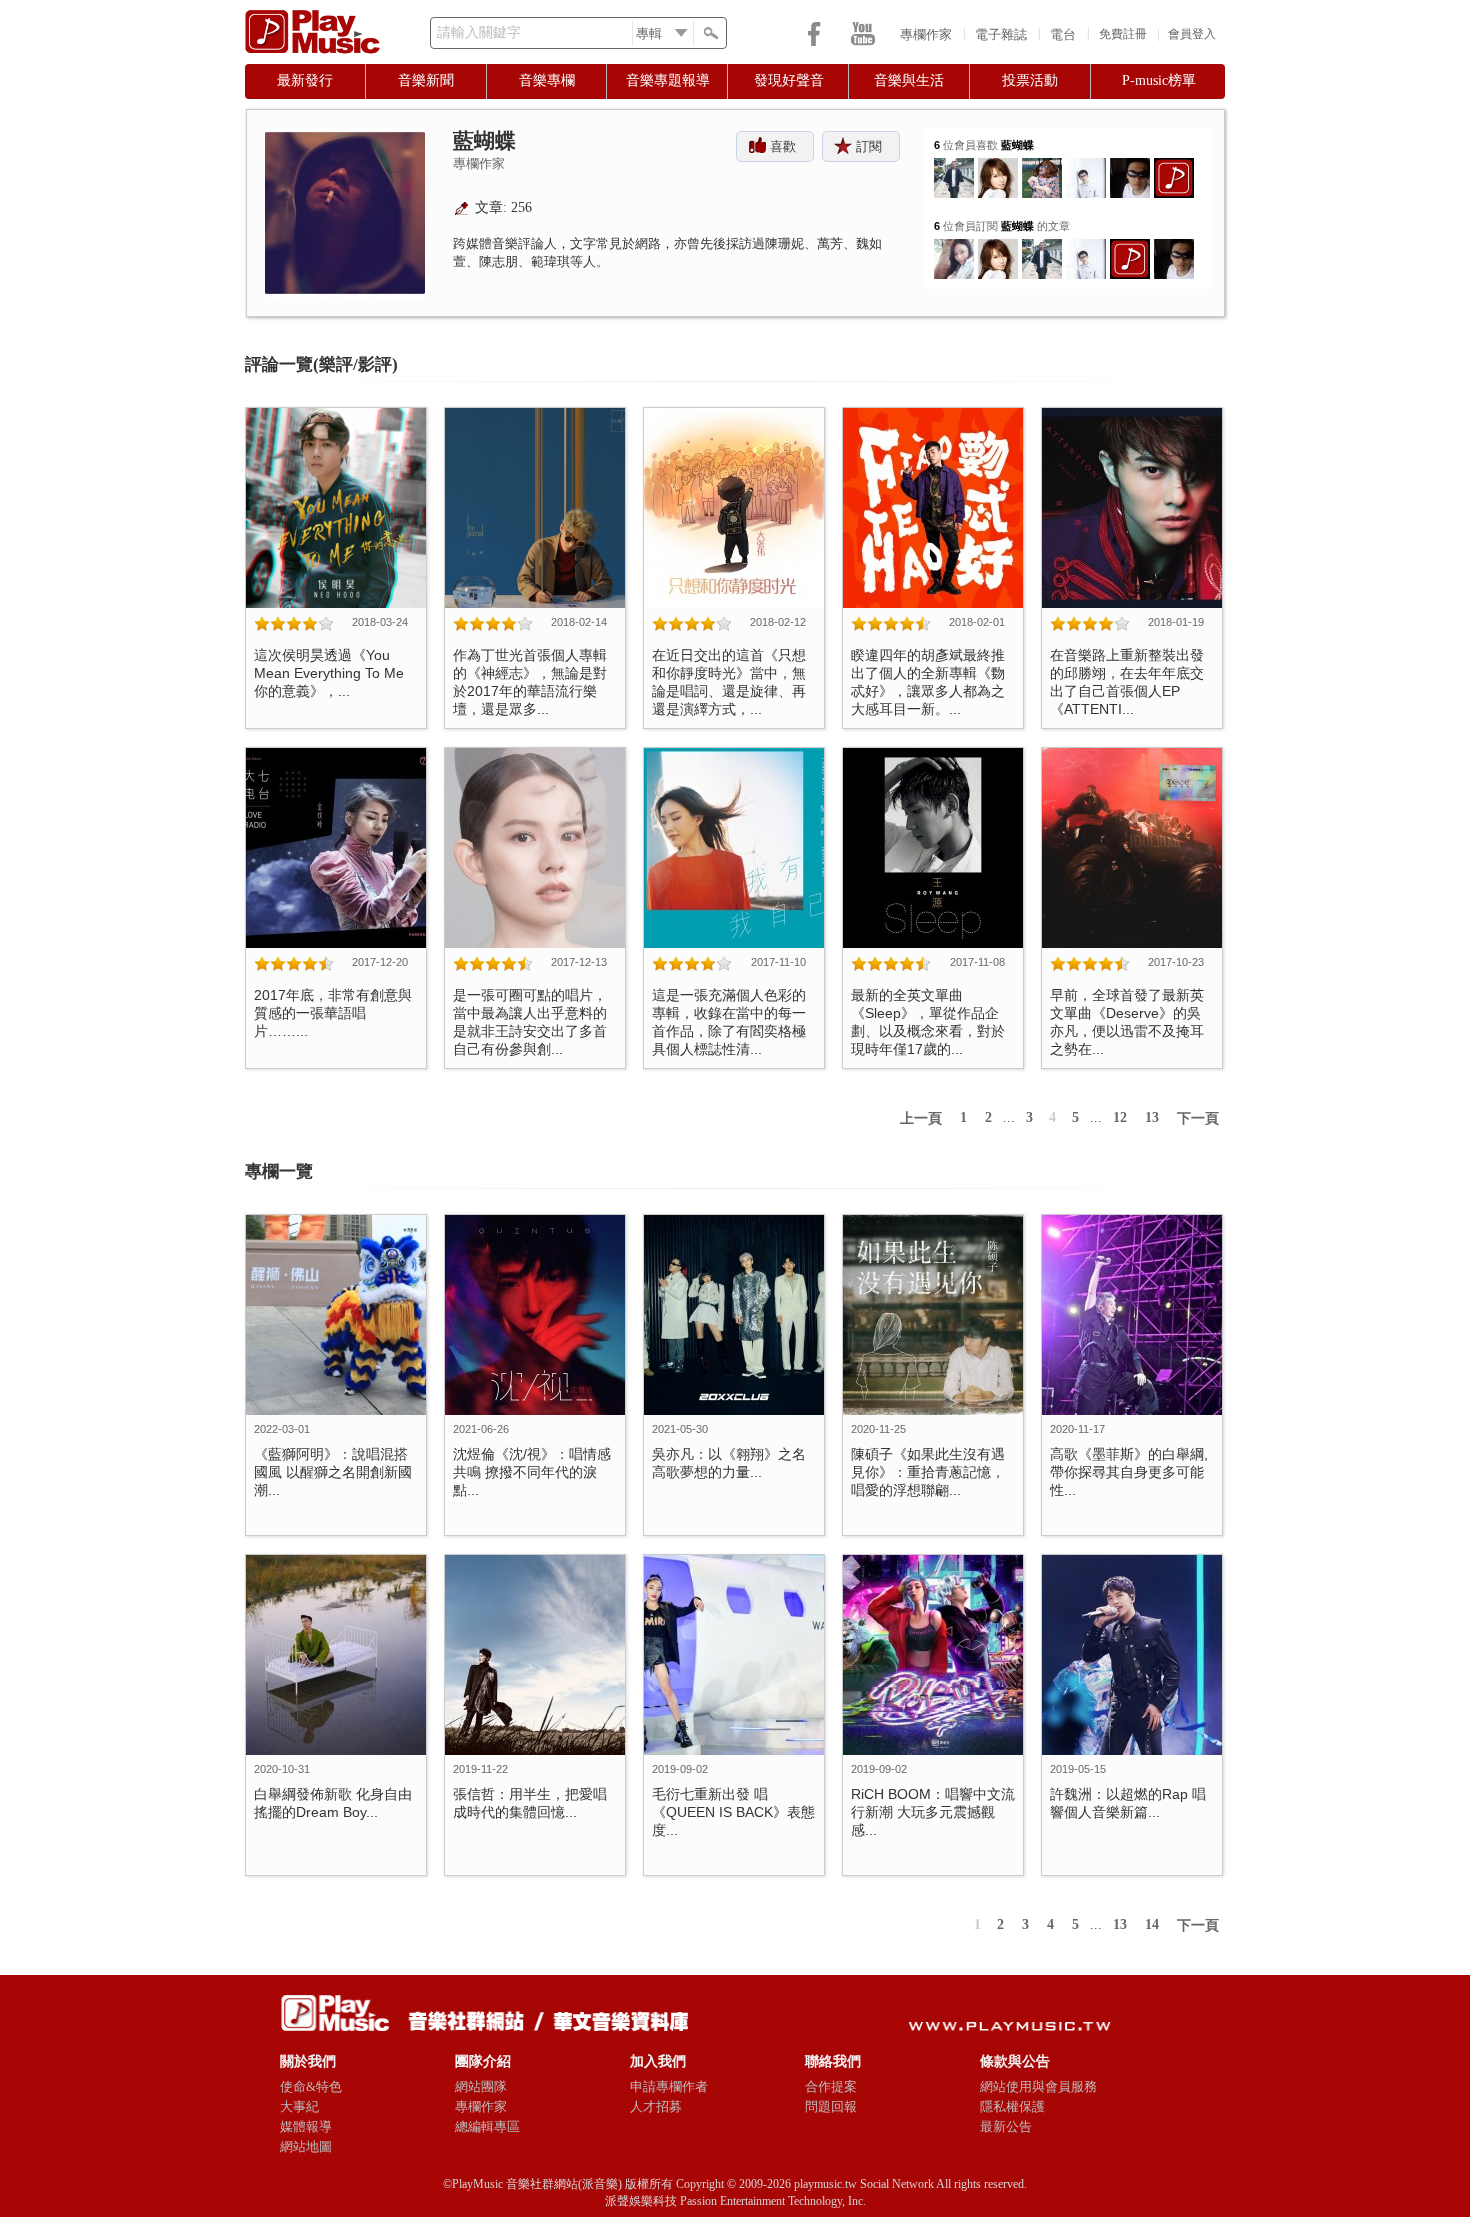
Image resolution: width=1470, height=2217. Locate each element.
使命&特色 (311, 2086)
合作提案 (831, 2086)
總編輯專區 (487, 2126)
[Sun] (998, 165)
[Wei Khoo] (954, 165)
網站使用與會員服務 (1038, 2086)
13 (1152, 1117)
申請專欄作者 (669, 2086)
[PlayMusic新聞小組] (1174, 165)
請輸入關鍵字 (479, 32)
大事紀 (299, 2106)
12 (1120, 1117)
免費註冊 (1123, 34)
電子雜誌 (1001, 34)
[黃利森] (1042, 165)
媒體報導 (306, 2126)
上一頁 (921, 1118)
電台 (1063, 34)
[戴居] (1130, 165)
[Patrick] (1086, 165)
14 (1152, 1924)
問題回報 (831, 2106)
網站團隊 (481, 2086)
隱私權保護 (1012, 2106)
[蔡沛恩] (954, 246)
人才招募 (656, 2106)
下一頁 (1198, 1118)
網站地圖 (306, 2146)
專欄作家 (926, 34)
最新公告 (1006, 2126)
